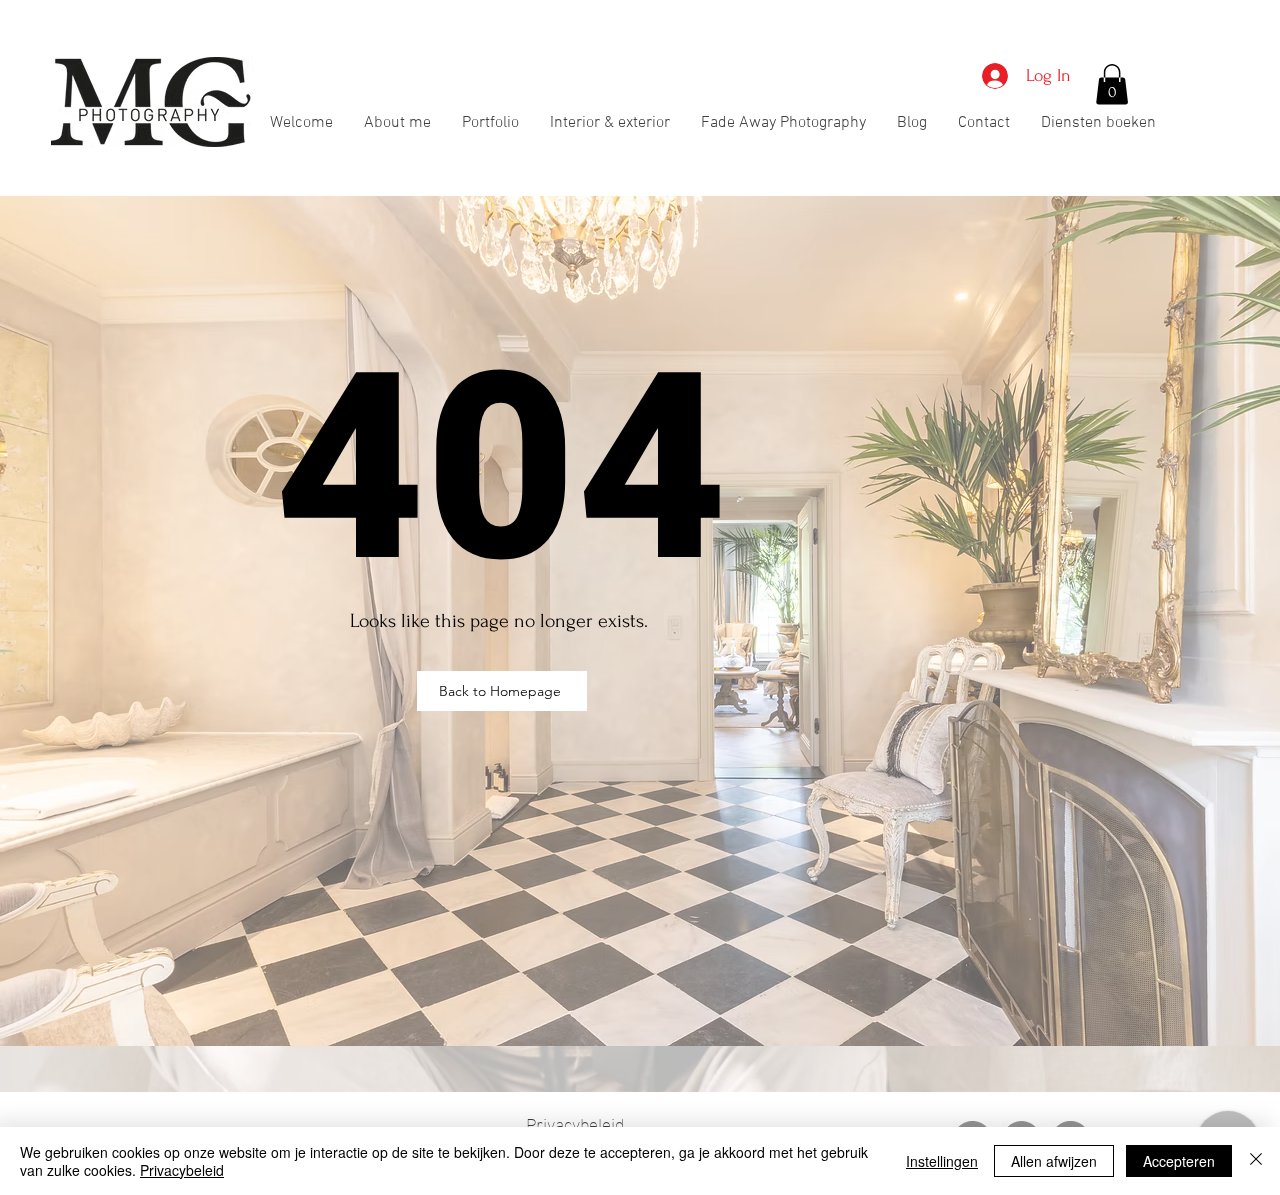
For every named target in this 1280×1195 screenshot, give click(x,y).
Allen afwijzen (1054, 1161)
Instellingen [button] (942, 1161)
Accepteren (1179, 1161)
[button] (1112, 84)
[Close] (1256, 1161)
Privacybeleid (182, 1170)
